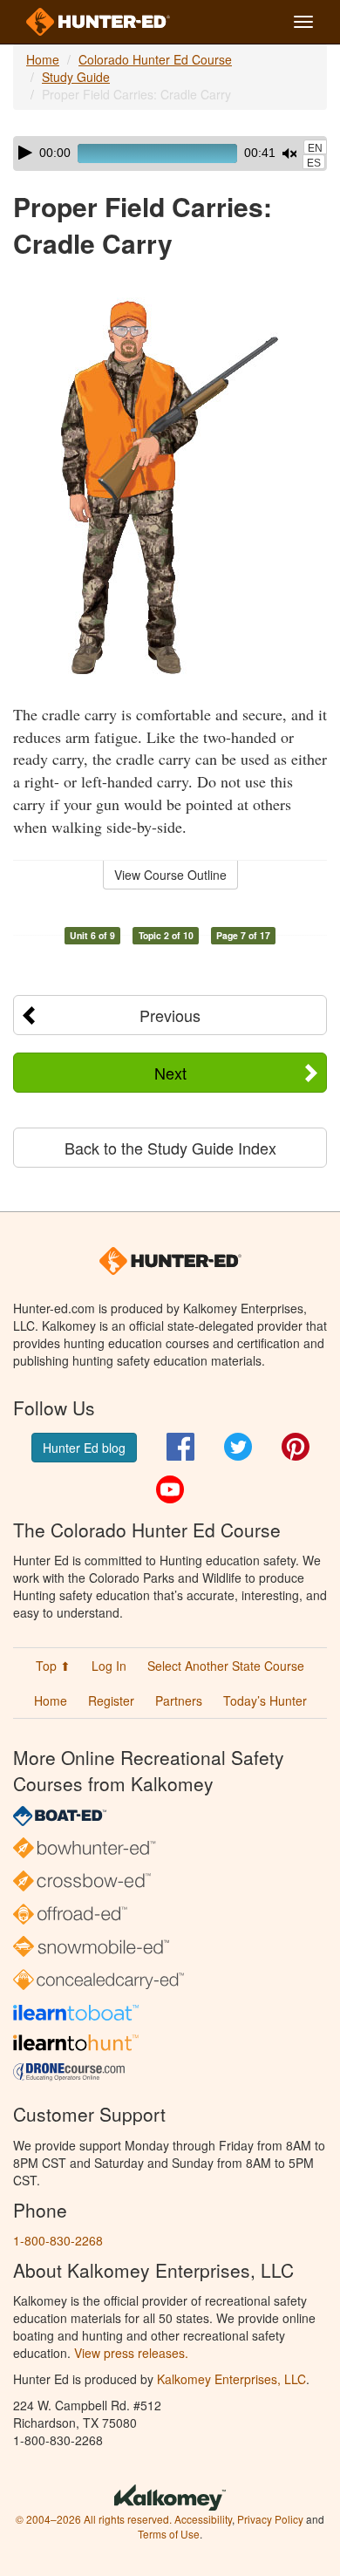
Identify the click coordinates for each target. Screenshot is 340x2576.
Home (43, 59)
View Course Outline (170, 875)
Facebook (180, 1447)
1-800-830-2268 (58, 2240)
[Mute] (289, 153)
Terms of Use (169, 2534)
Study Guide (76, 77)
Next (170, 1073)
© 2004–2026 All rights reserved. (94, 2519)
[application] (170, 153)
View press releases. (131, 2353)
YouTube (170, 1489)
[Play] (25, 153)
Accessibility (203, 2519)
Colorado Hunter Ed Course (155, 59)
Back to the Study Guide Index (170, 1148)
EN (315, 148)
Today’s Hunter (265, 1700)
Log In (109, 1666)
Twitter (238, 1447)
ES (314, 163)
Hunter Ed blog (84, 1448)
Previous (170, 1015)
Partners (179, 1700)
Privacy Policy (270, 2519)
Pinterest (296, 1447)
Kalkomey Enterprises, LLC (231, 2379)
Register (111, 1700)
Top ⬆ (53, 1666)
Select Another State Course (226, 1666)
